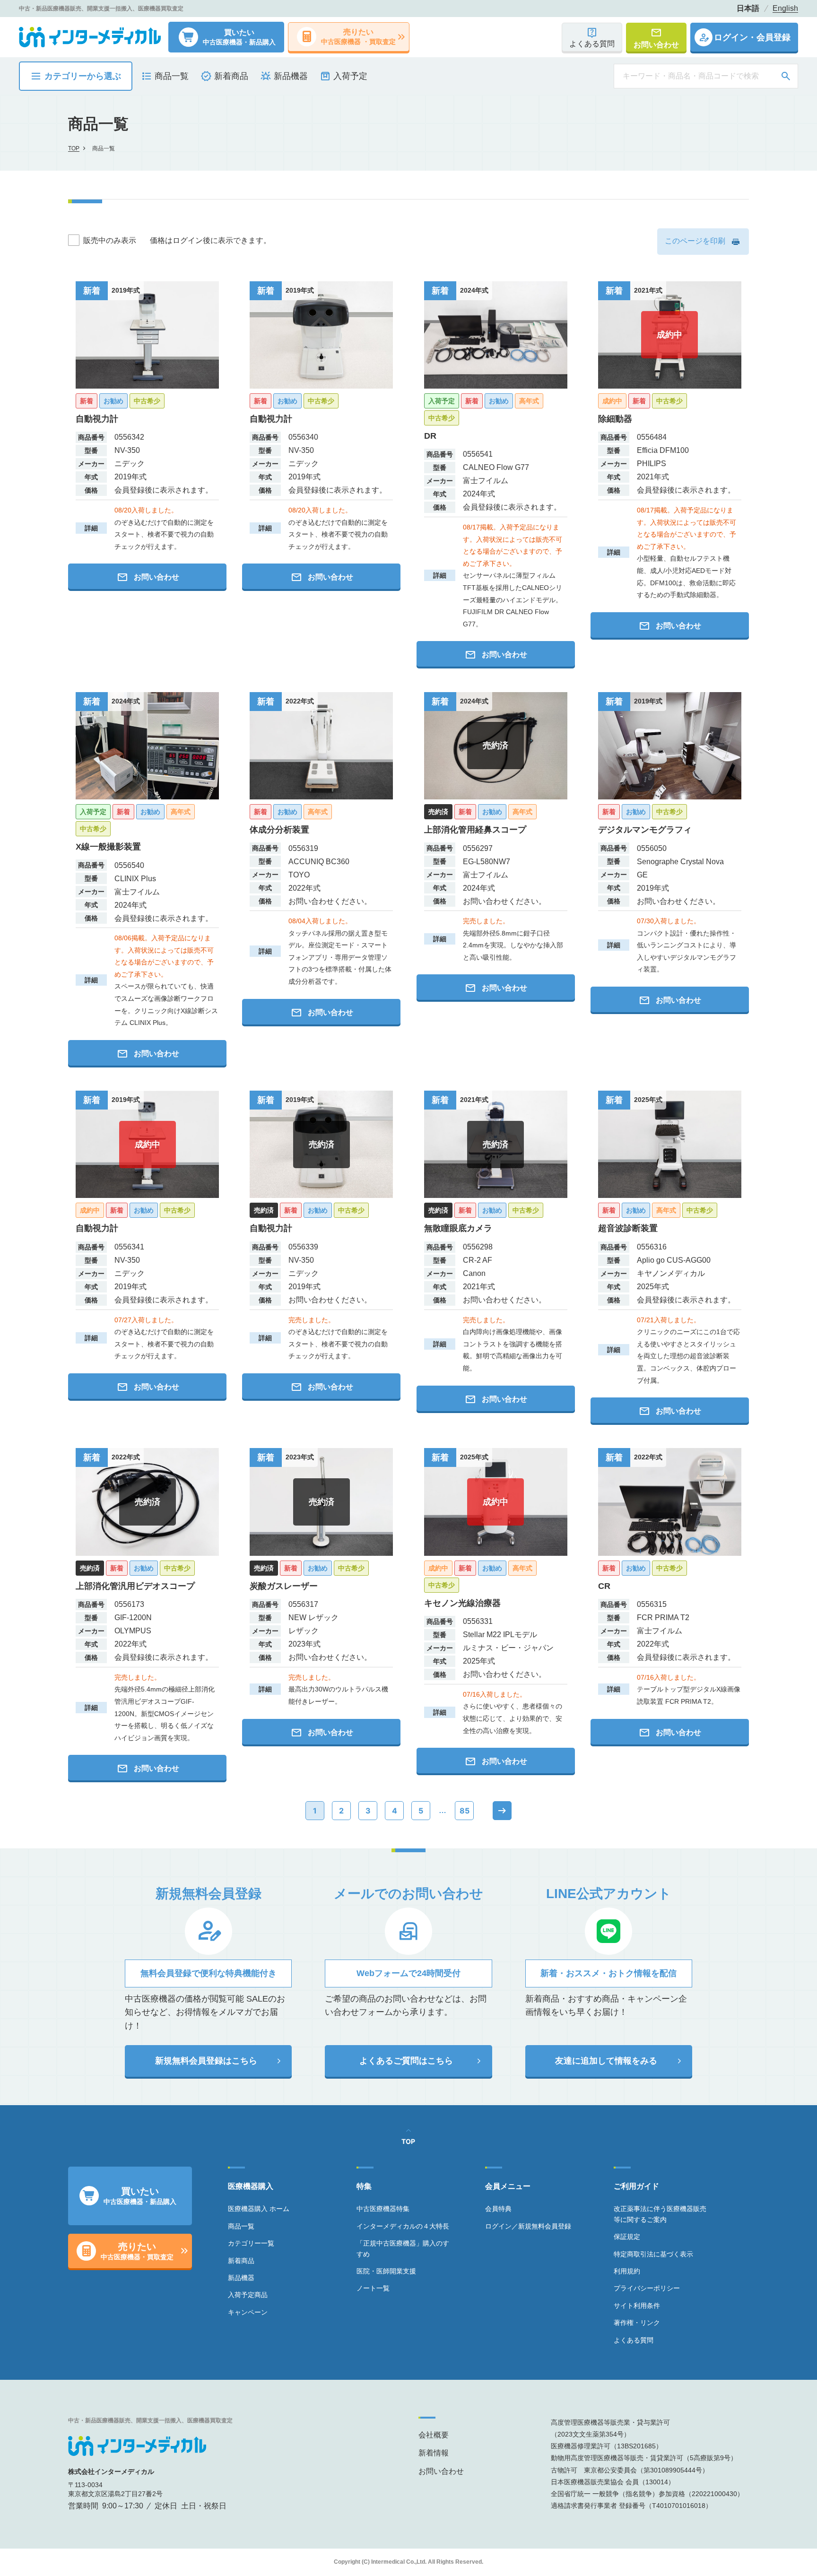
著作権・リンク (637, 2323)
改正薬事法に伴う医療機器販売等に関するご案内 (660, 2214)
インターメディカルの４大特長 (403, 2226)
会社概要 (434, 2435)
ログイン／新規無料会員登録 (528, 2226)
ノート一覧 (373, 2288)
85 (465, 1811)
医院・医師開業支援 (386, 2271)
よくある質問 (634, 2340)
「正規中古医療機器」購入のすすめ (403, 2248)
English (785, 9)
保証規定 (627, 2237)
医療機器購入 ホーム (259, 2209)
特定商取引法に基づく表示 (653, 2254)
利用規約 (627, 2271)
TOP (74, 148)
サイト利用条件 (637, 2306)
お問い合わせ (441, 2471)
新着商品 (241, 2261)
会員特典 (498, 2209)
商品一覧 (241, 2226)
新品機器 (241, 2278)
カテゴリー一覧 (251, 2243)
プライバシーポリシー (647, 2288)
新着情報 (434, 2453)
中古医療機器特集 (383, 2209)
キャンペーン (248, 2312)
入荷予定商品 (248, 2295)
